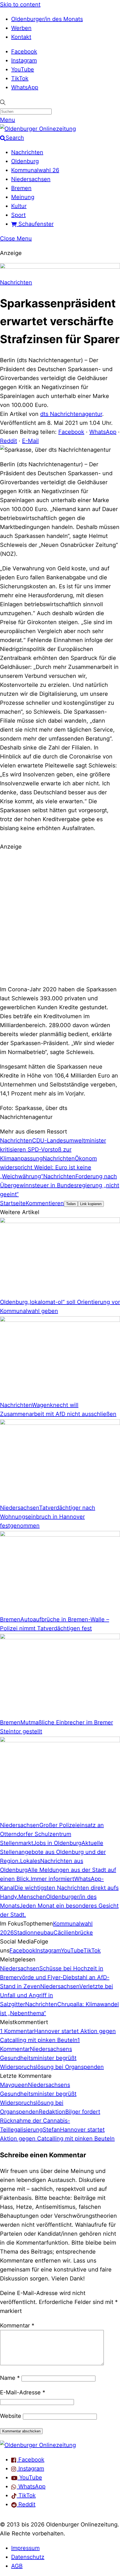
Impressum (25, 2548)
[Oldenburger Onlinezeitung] (38, 2445)
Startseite (13, 1203)
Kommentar (17, 2326)
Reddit (9, 441)
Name (10, 2378)
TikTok (20, 78)
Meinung (23, 197)
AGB (17, 2566)
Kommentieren (45, 1203)
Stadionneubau (34, 1933)
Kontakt (21, 37)
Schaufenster (35, 224)
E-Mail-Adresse (23, 2392)
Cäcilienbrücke (73, 1933)
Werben (21, 28)
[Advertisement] (60, 917)
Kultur (19, 206)
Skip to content (20, 4)
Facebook (24, 51)
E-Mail (30, 441)
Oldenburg (25, 161)
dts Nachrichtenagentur (71, 414)
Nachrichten (27, 152)
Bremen (21, 188)
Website (11, 2416)
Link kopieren (91, 1204)
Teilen (71, 1204)
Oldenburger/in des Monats (47, 19)
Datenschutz (28, 2557)
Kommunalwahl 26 (35, 170)
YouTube (23, 69)
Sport (18, 215)
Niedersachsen (31, 179)
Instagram (24, 60)
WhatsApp (25, 87)
